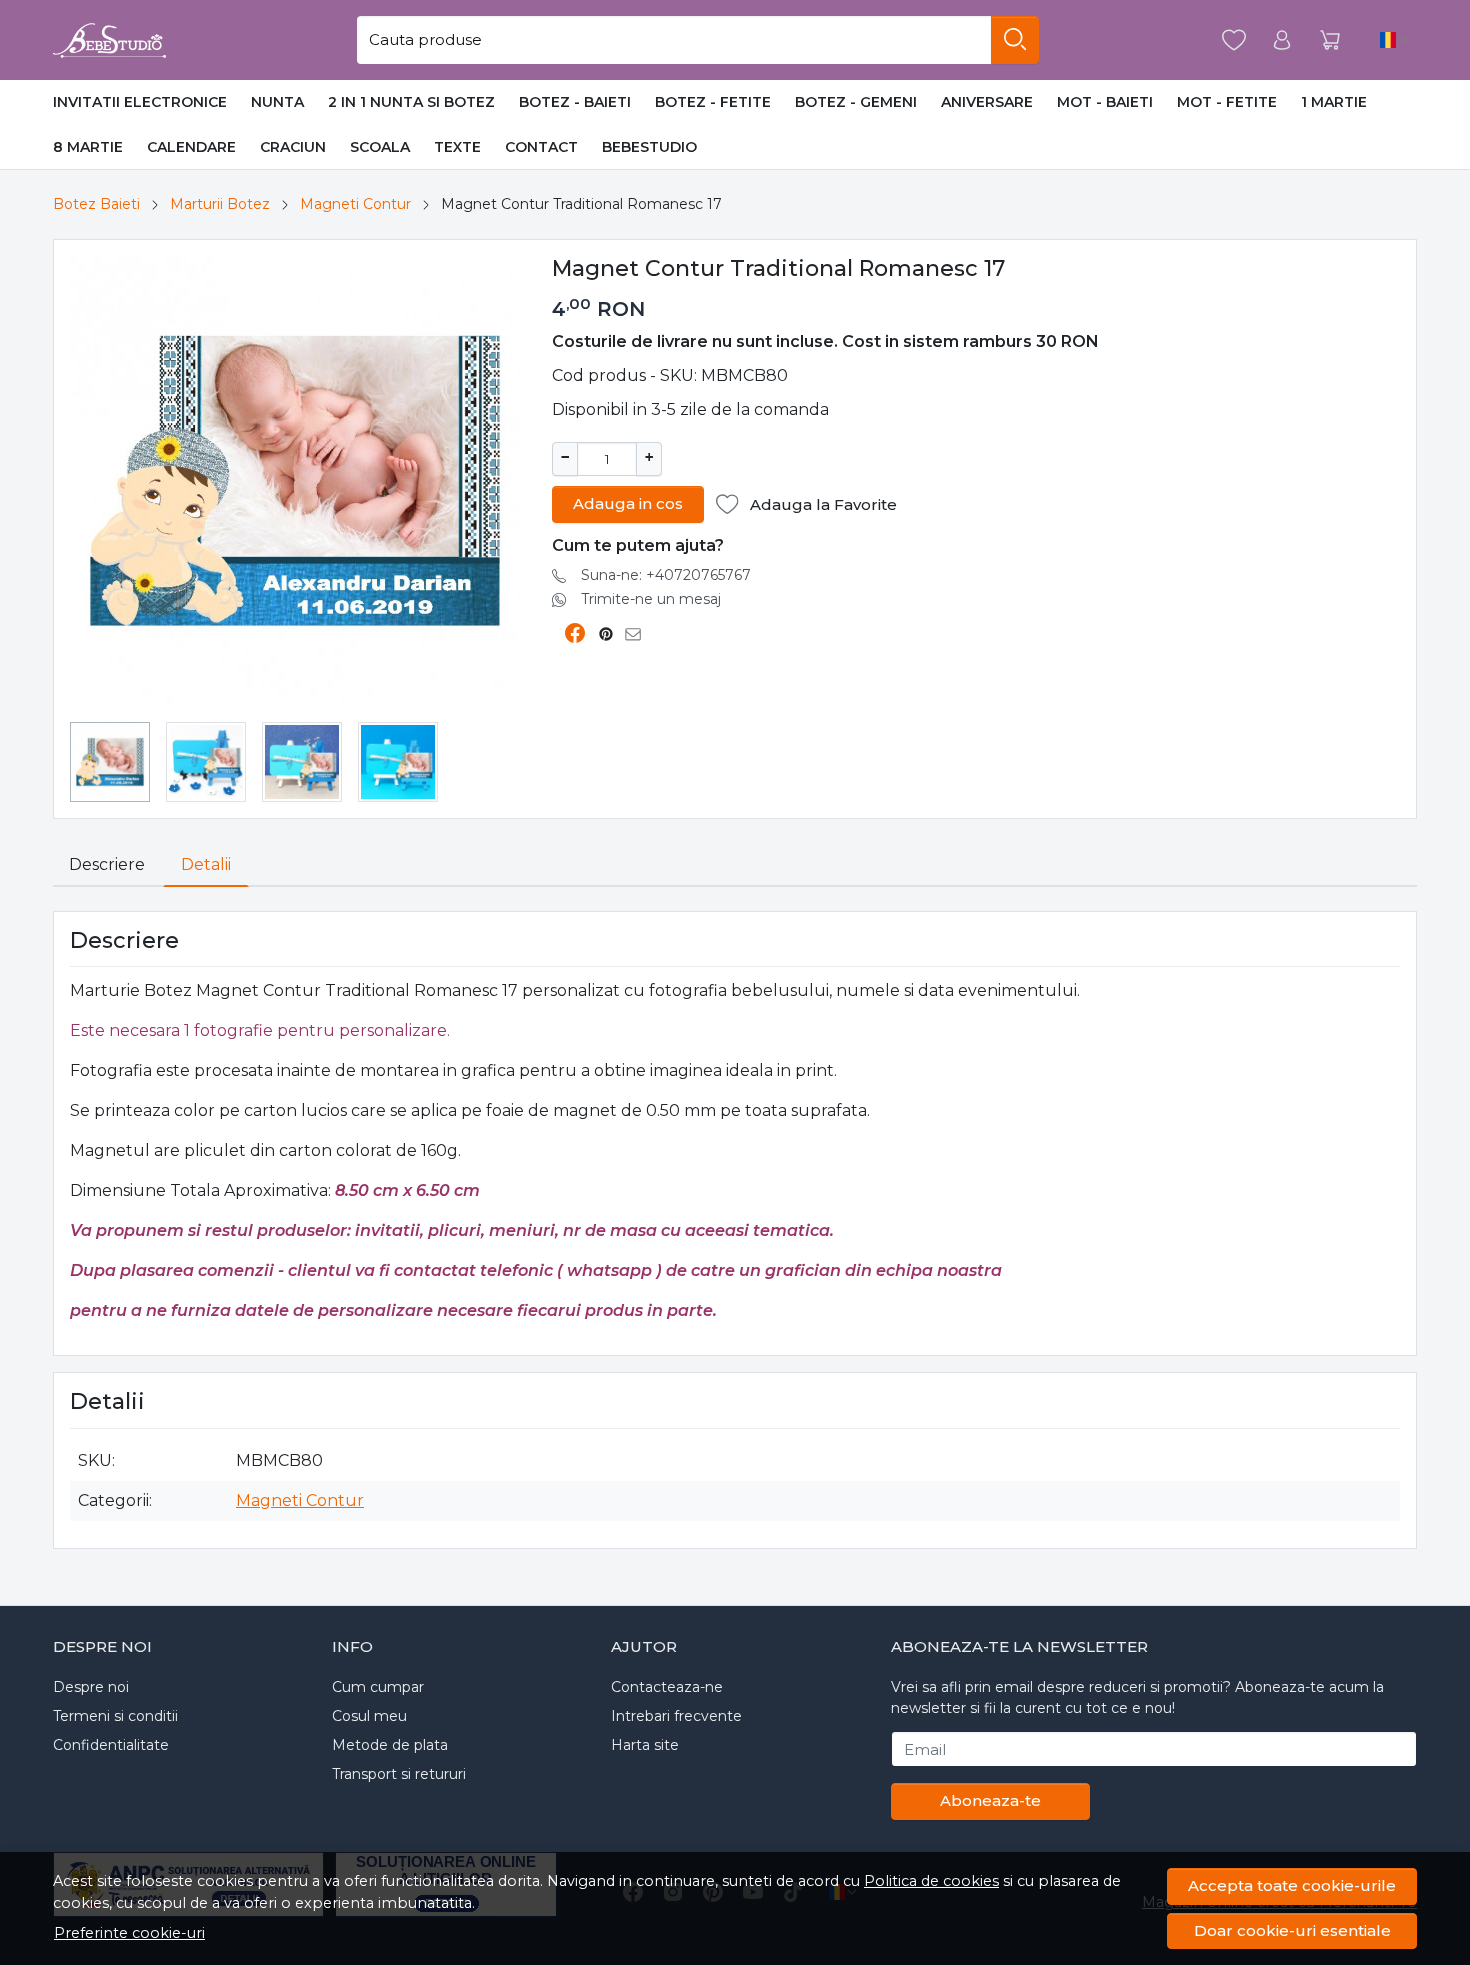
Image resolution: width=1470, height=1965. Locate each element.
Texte (457, 147)
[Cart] (1330, 40)
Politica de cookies (931, 1881)
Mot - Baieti (1105, 102)
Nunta (277, 102)
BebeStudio (649, 147)
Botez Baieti (96, 204)
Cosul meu (369, 1716)
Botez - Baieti (575, 102)
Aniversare (987, 102)
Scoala (380, 147)
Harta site (645, 1745)
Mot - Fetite (1227, 102)
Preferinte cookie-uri (129, 1933)
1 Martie (1334, 102)
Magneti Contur (355, 204)
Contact (541, 147)
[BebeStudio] (109, 40)
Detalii (206, 864)
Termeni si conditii (115, 1716)
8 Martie (88, 147)
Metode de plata (390, 1745)
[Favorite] (1234, 40)
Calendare (191, 147)
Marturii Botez (220, 204)
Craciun (293, 147)
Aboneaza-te (990, 1800)
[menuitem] (110, 762)
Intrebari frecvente (676, 1716)
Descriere (107, 864)
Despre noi (91, 1687)
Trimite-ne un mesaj (651, 599)
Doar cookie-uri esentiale (1292, 1930)
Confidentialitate (111, 1745)
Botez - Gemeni (856, 102)
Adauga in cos (628, 503)
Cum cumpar (378, 1687)
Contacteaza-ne (667, 1687)
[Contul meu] (1282, 40)
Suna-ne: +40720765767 (666, 575)
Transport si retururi (399, 1774)
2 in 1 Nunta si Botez (411, 102)
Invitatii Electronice (140, 102)
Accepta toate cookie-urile (1292, 1885)
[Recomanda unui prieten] (638, 634)
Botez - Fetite (713, 102)
